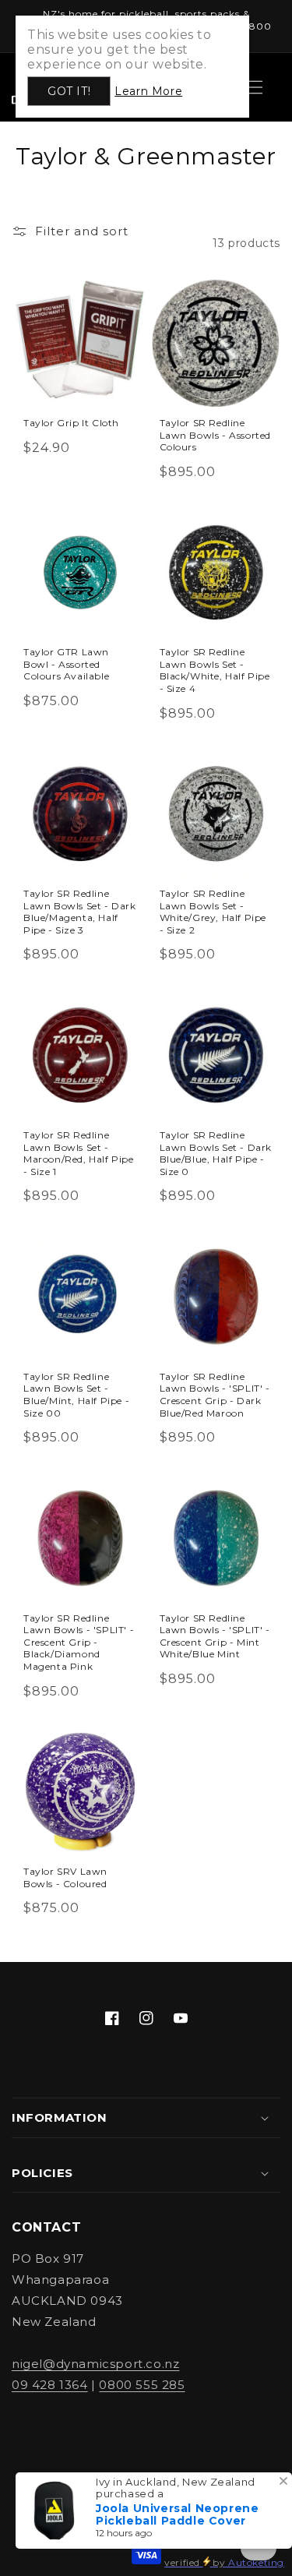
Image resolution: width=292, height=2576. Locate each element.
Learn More (148, 91)
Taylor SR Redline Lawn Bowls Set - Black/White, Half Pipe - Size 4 (215, 670)
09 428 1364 (50, 2385)
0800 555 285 (142, 2385)
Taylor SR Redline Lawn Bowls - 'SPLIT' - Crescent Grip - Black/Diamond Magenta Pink (79, 1642)
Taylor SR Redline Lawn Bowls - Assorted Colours (216, 435)
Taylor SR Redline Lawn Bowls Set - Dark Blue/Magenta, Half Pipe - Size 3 (80, 912)
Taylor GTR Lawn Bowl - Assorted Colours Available (66, 664)
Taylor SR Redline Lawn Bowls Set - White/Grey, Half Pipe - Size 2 (213, 912)
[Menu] (255, 87)
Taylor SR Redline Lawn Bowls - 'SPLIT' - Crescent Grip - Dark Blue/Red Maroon (215, 1395)
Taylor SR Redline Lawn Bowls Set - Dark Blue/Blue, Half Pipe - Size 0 (216, 1153)
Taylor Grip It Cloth (71, 423)
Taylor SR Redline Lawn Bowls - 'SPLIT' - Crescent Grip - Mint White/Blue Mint (215, 1636)
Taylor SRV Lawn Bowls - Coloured (65, 1877)
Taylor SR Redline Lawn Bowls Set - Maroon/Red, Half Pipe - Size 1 (79, 1153)
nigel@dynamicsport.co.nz (95, 2364)
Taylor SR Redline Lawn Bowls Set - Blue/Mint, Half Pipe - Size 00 (76, 1395)
